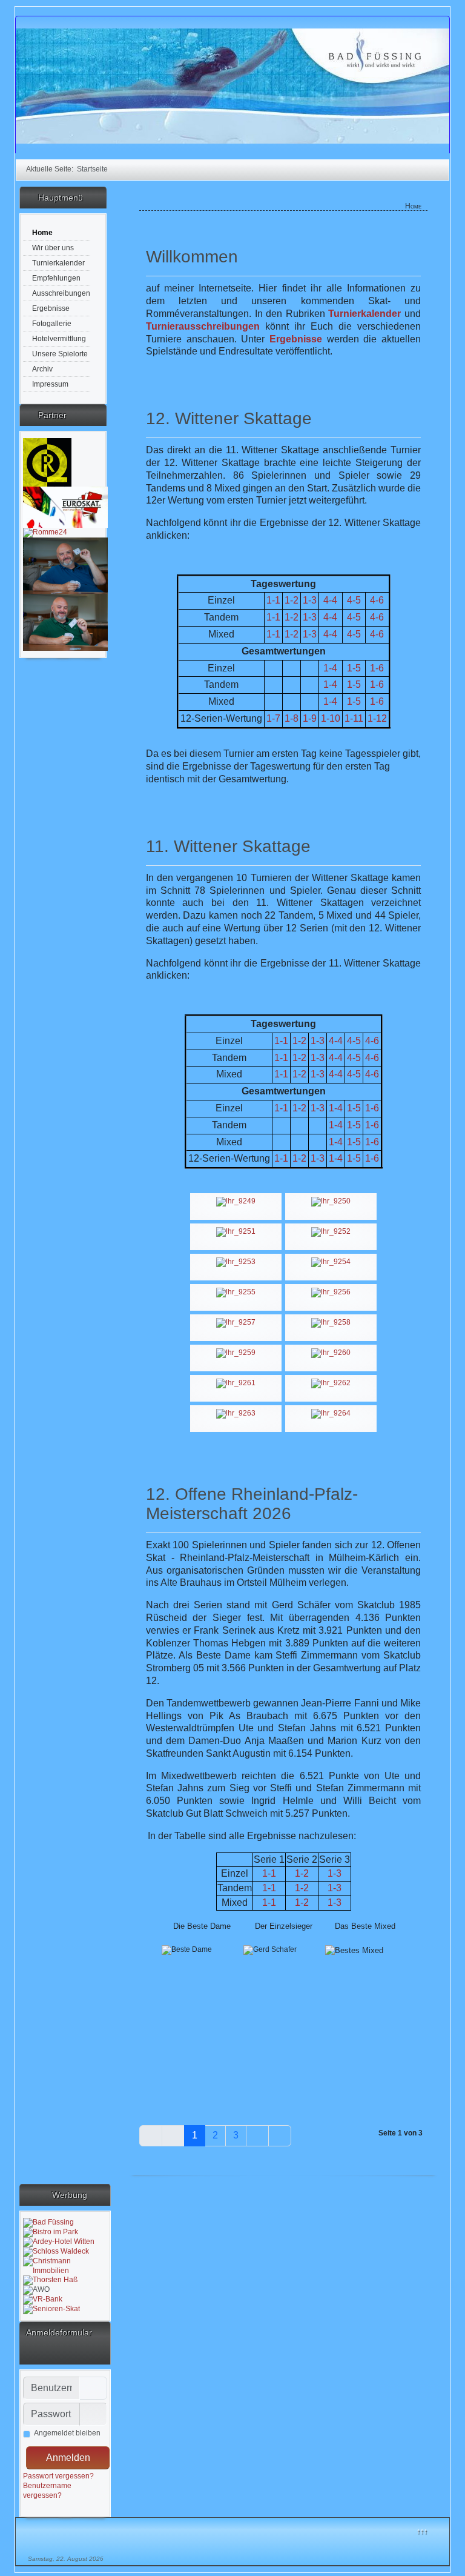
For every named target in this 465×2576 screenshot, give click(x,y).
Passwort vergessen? (58, 2476)
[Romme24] (45, 532)
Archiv (42, 369)
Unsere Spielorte (60, 354)
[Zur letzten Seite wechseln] (280, 2136)
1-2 (299, 1108)
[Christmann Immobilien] (65, 2266)
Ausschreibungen (61, 293)
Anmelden (68, 2458)
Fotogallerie (52, 324)
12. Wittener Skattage (229, 418)
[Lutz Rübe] (47, 462)
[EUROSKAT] (65, 507)
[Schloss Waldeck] (56, 2251)
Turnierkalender (58, 263)
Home (42, 233)
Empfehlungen (56, 278)
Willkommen (192, 257)
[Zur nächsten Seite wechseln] (257, 2136)
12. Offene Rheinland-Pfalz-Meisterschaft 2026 (252, 1504)
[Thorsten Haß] (50, 2280)
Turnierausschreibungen (203, 326)
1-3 (318, 1041)
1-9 (310, 718)
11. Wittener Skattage (228, 846)
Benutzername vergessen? (47, 2491)
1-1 (281, 1058)
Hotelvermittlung (59, 339)
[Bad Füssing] (48, 2222)
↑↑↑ (422, 2531)
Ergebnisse (51, 308)
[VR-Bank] (43, 2299)
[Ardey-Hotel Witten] (59, 2242)
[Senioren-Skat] (51, 2309)
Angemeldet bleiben (67, 2433)
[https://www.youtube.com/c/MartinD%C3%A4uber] (65, 622)
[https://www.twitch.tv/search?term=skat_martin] (65, 565)
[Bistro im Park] (51, 2232)
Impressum (50, 384)
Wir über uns (53, 248)
